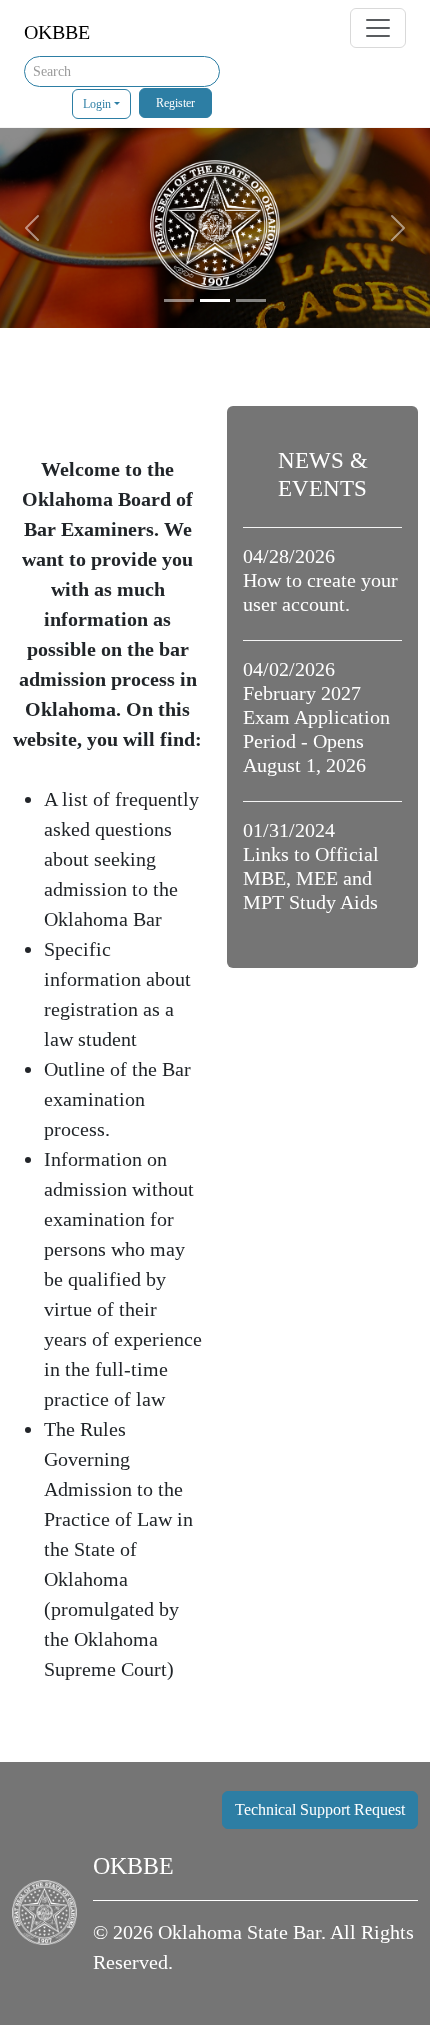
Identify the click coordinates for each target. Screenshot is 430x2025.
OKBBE (57, 32)
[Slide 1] (179, 300)
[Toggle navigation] (378, 28)
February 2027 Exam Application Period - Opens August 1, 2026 (316, 717)
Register (175, 103)
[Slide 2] (215, 300)
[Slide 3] (251, 300)
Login (97, 104)
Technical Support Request (320, 1809)
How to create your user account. (320, 580)
